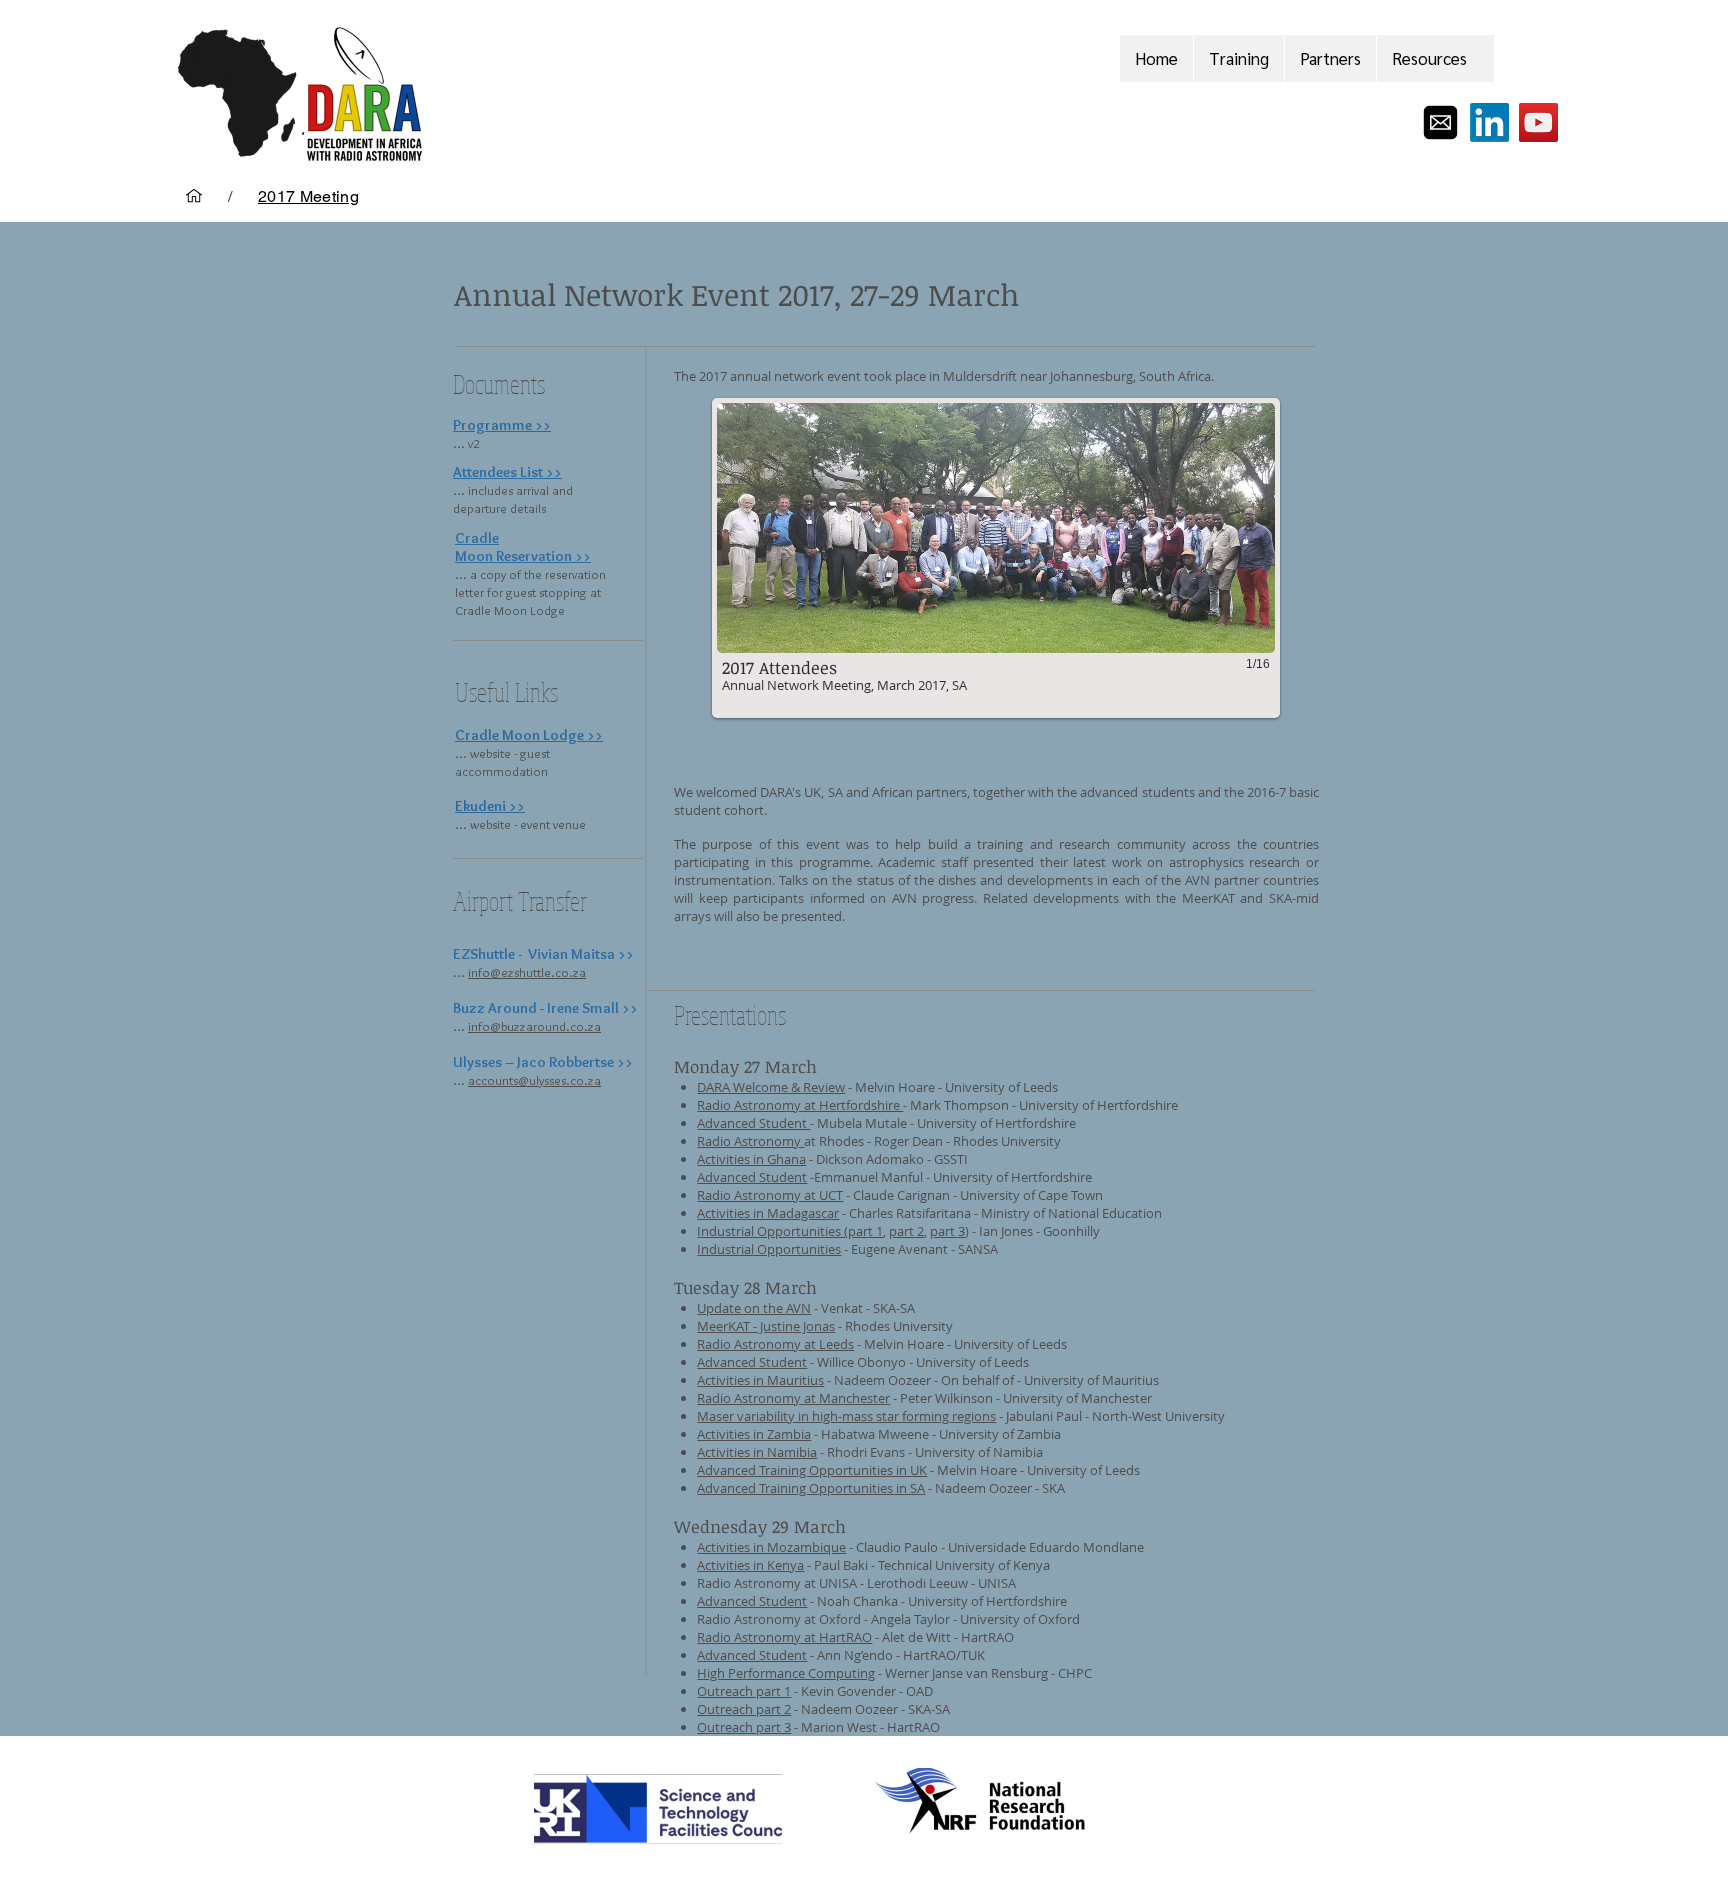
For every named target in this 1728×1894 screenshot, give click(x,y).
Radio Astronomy (750, 1141)
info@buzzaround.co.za (534, 1026)
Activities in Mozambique (771, 1547)
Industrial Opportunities (769, 1249)
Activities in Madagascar (768, 1213)
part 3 (947, 1231)
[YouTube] (1538, 122)
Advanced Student (753, 1123)
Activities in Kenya (750, 1565)
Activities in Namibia (757, 1452)
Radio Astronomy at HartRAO (784, 1637)
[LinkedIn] (1489, 122)
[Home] (194, 196)
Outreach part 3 (744, 1727)
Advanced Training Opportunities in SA (811, 1488)
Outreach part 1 (744, 1691)
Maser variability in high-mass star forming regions (846, 1416)
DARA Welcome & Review (771, 1087)
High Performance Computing (786, 1673)
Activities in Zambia (754, 1434)
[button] (996, 558)
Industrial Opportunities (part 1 (790, 1231)
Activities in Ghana (751, 1159)
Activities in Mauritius (760, 1380)
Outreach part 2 (744, 1709)
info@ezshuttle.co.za (527, 972)
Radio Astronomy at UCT (770, 1195)
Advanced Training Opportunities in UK (812, 1470)
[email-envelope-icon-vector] (1440, 122)
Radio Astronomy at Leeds (775, 1344)
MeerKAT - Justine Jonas (766, 1326)
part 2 (906, 1231)
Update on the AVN (754, 1308)
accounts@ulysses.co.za (534, 1080)
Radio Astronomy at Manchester (793, 1398)
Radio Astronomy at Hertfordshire (800, 1105)
